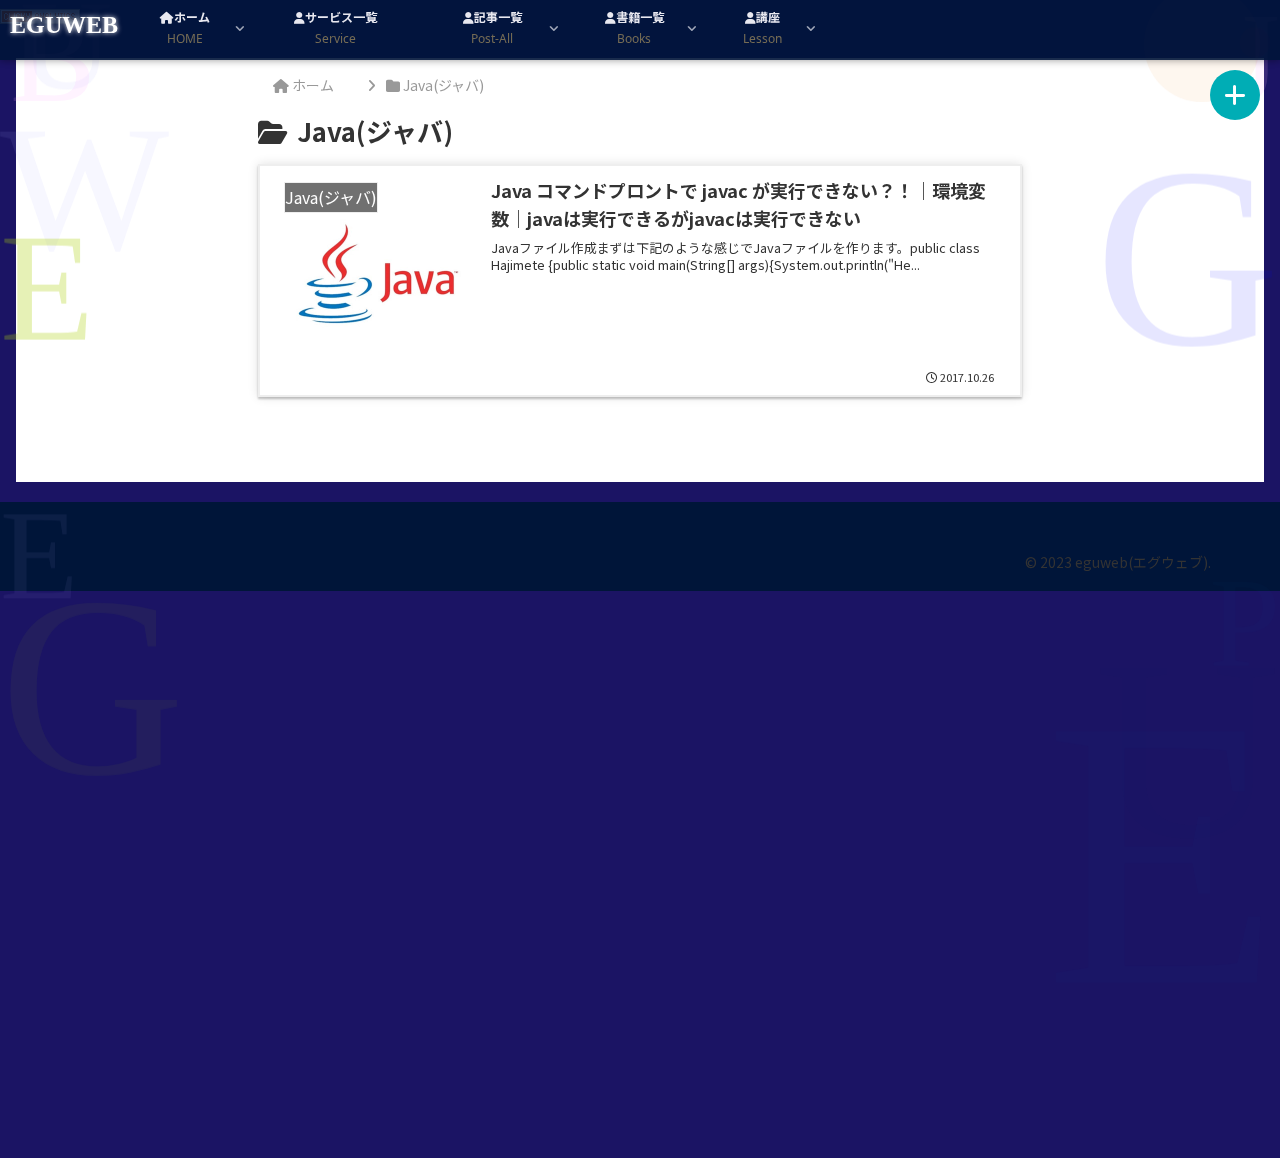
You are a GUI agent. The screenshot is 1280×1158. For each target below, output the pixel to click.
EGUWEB (64, 25)
